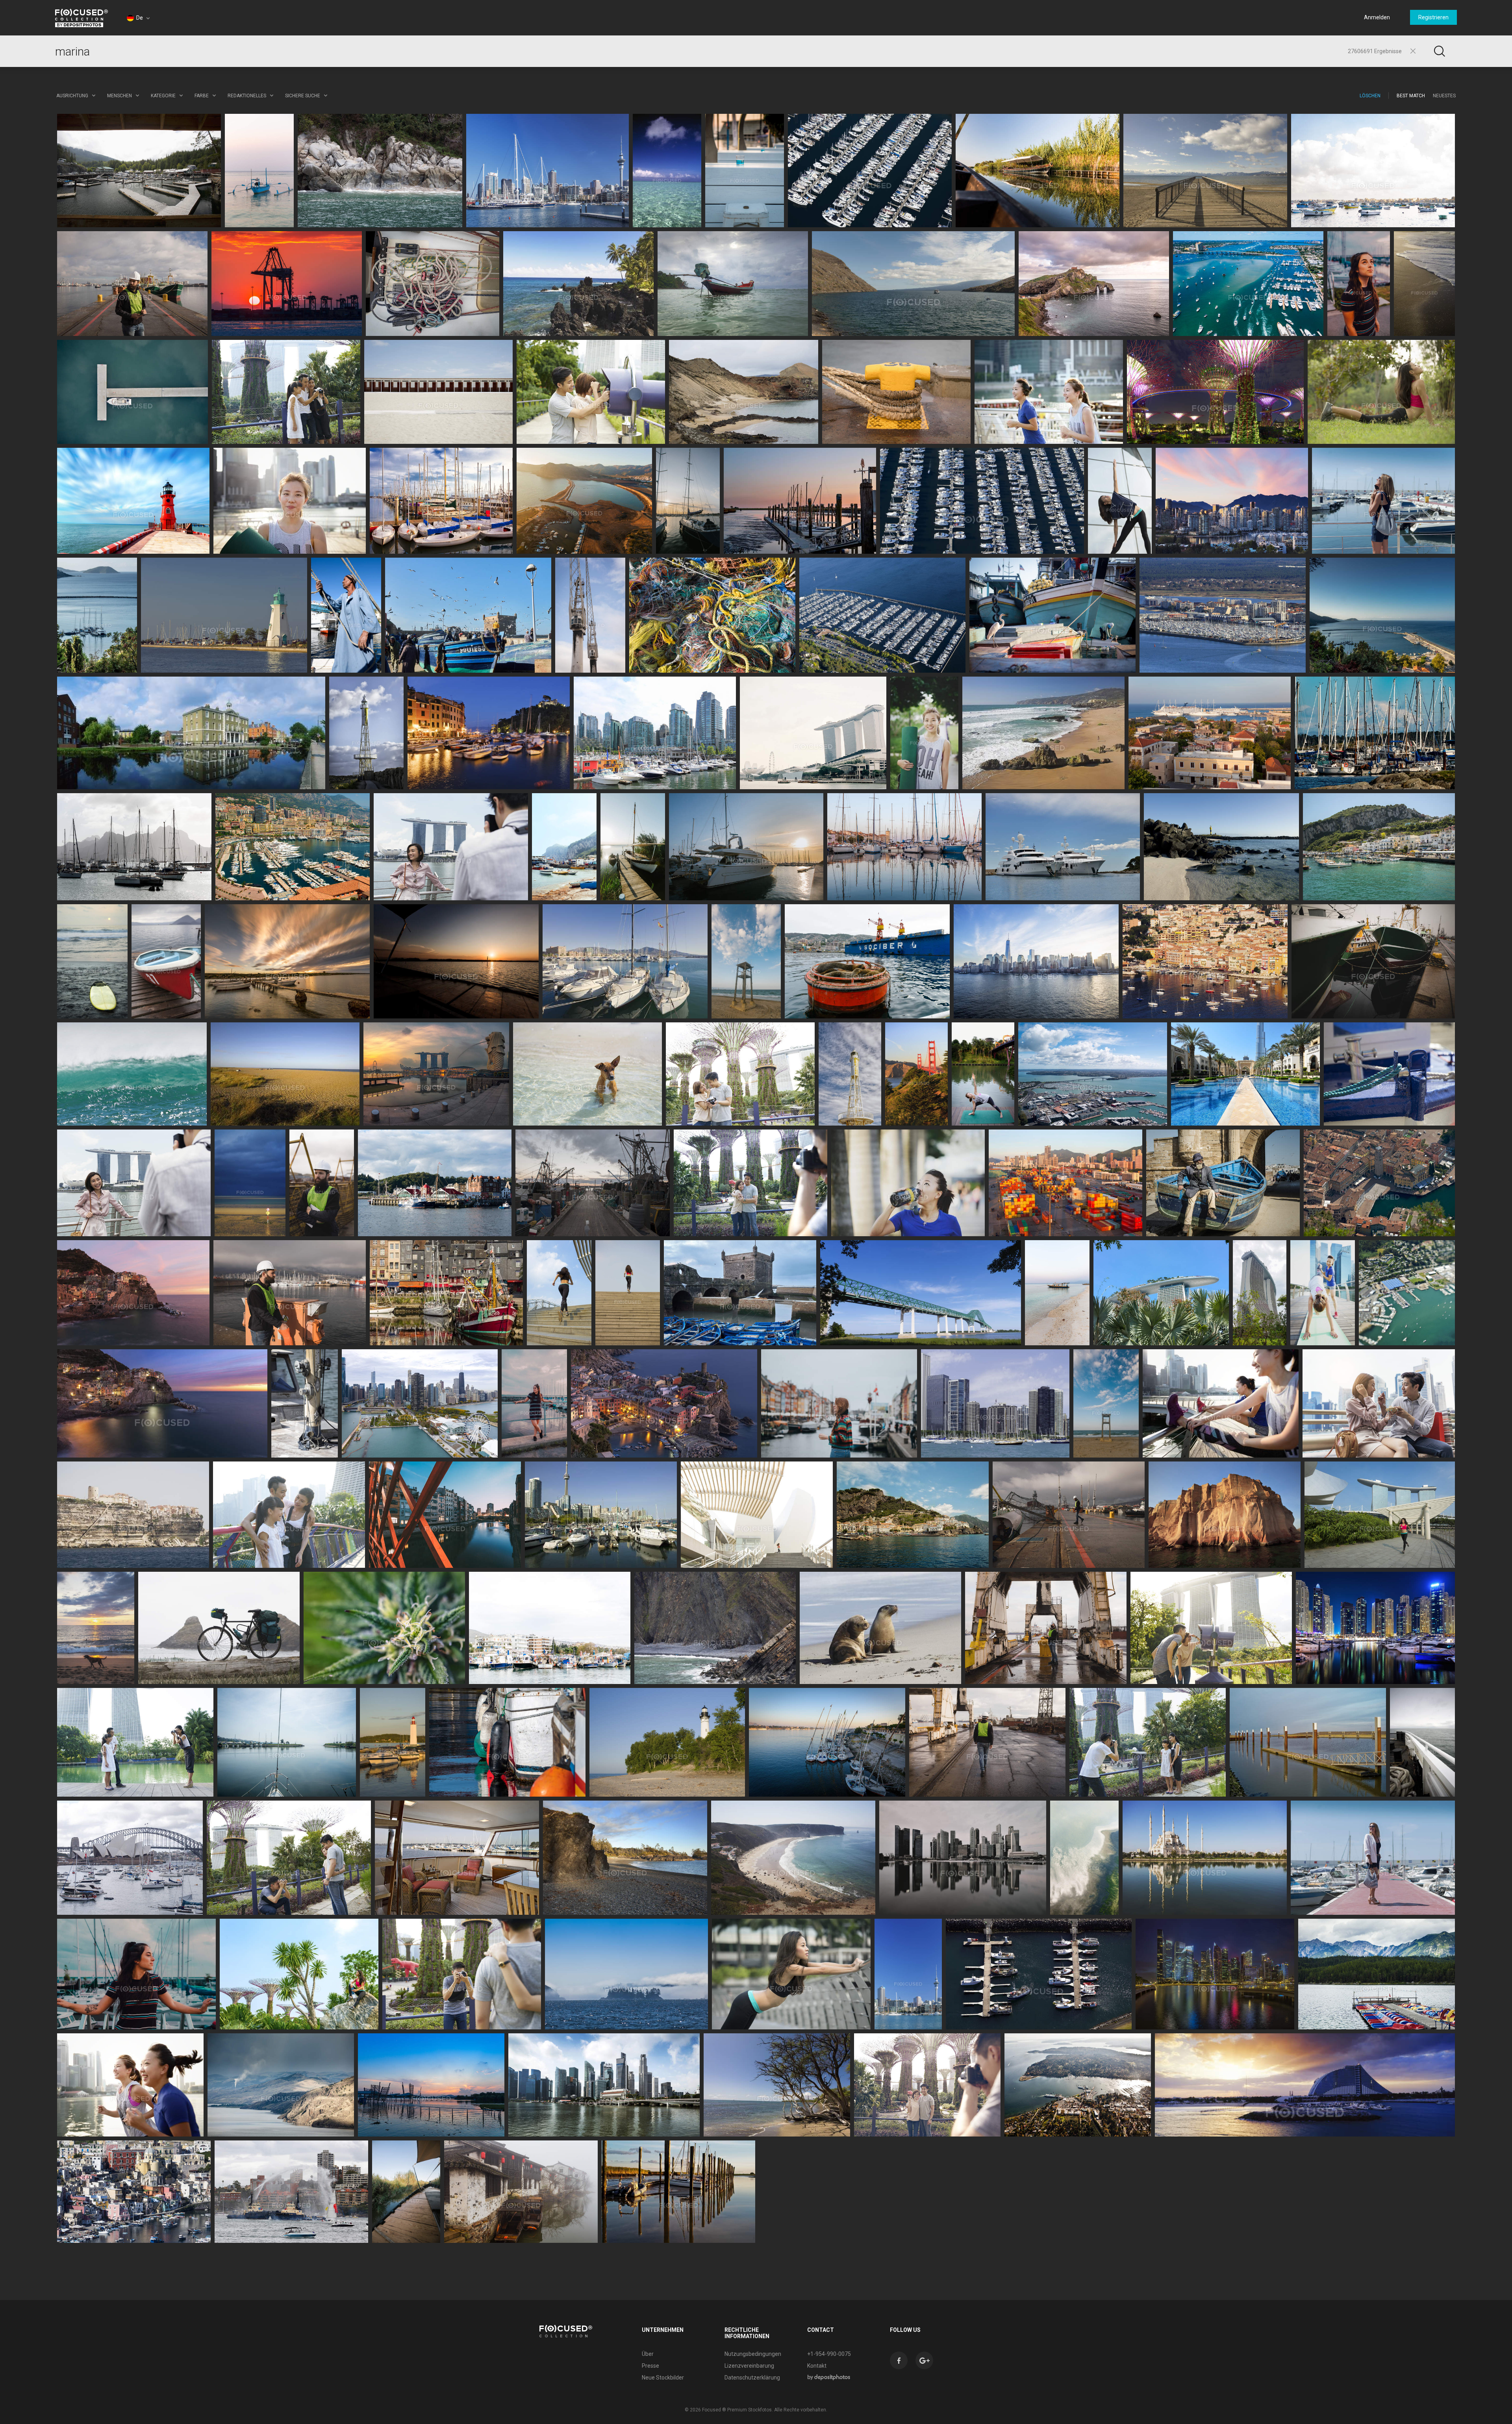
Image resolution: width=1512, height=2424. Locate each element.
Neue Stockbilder (663, 2378)
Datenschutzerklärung (752, 2378)
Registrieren (1433, 17)
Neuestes (1444, 96)
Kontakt (817, 2366)
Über (648, 2354)
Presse (650, 2366)
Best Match (1411, 96)
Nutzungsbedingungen (753, 2354)
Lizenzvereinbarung (749, 2366)
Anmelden (1377, 17)
